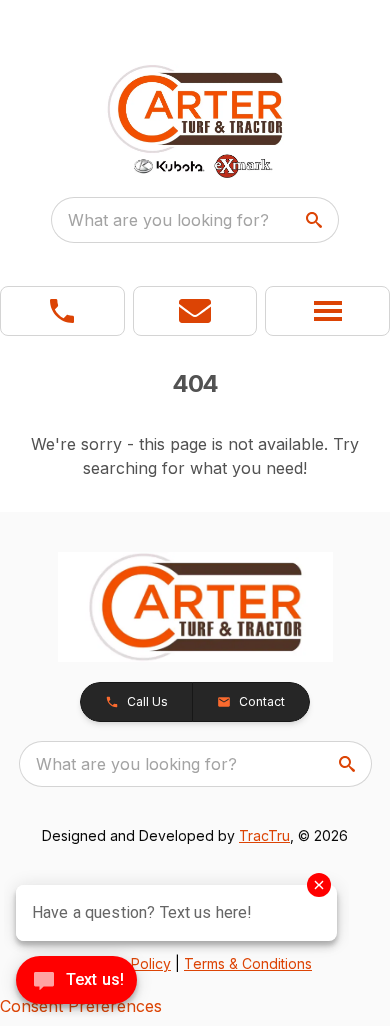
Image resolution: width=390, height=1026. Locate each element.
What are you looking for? (168, 220)
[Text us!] (76, 982)
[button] (62, 311)
